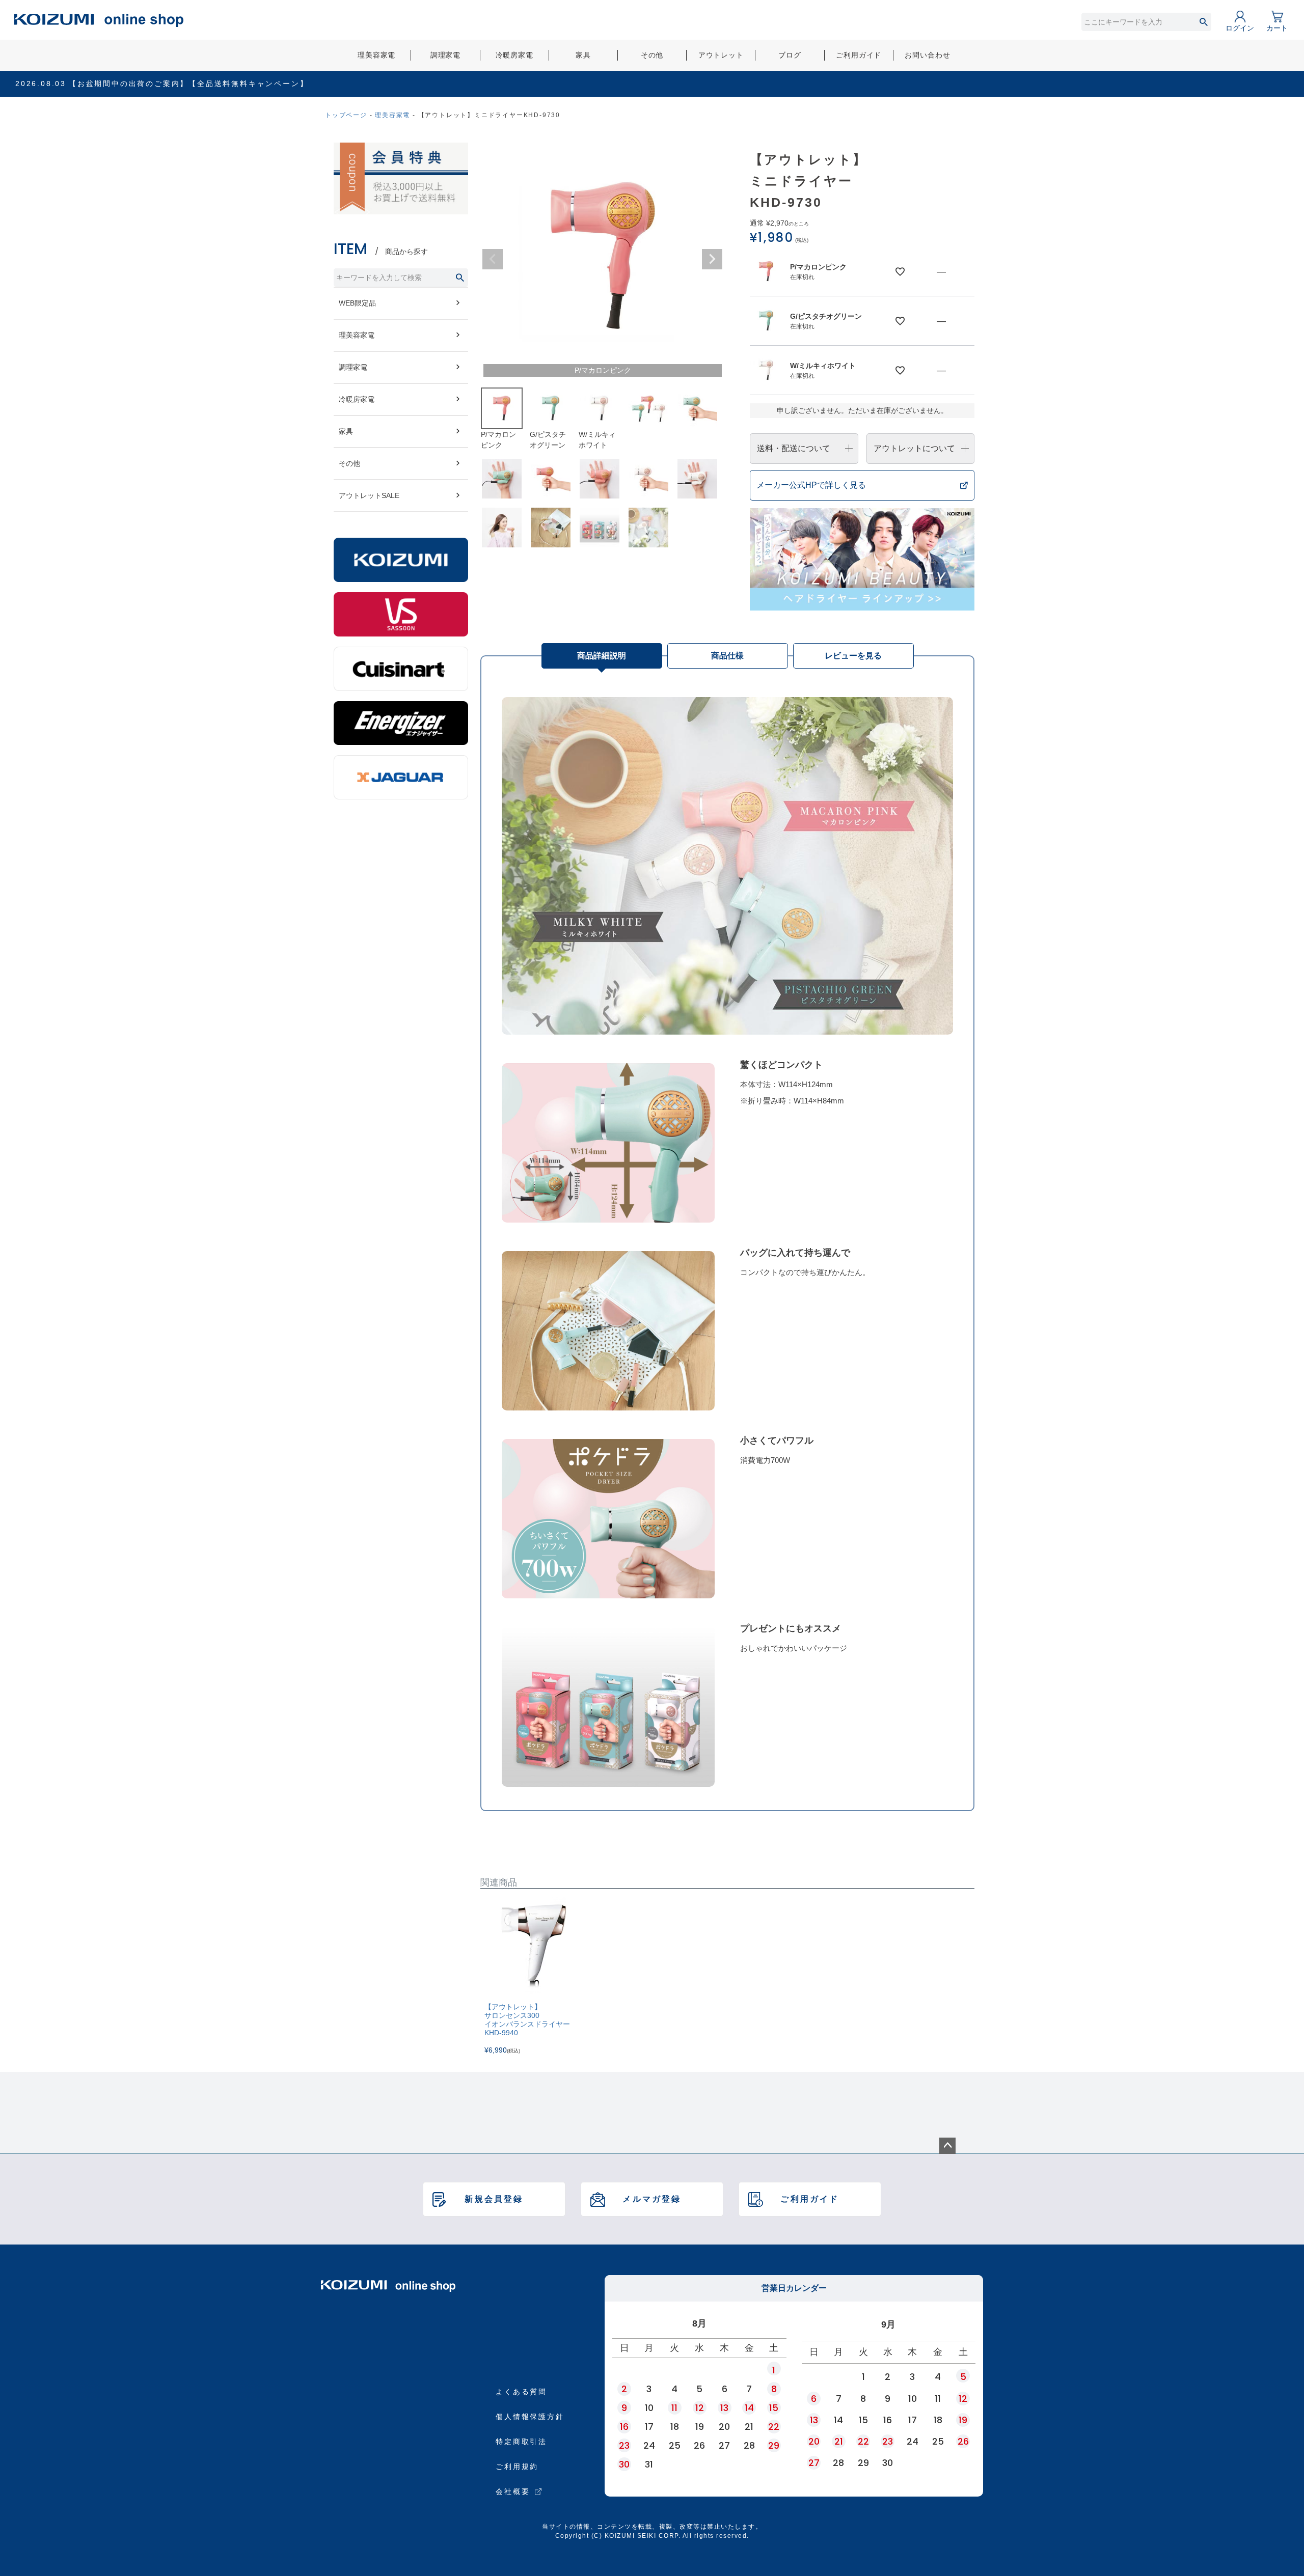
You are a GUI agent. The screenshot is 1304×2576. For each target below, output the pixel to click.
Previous (493, 259)
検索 (1203, 22)
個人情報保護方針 (530, 2417)
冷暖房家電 (514, 55)
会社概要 (513, 2491)
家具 (583, 55)
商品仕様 (727, 656)
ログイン (1240, 28)
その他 (652, 55)
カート (1277, 28)
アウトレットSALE (369, 495)
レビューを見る (853, 656)
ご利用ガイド (859, 55)
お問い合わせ (927, 55)
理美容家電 (376, 55)
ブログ (790, 55)
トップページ (346, 115)
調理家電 (445, 55)
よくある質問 (521, 2392)
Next (712, 259)
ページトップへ (947, 2146)
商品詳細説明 (602, 656)
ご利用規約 (517, 2467)
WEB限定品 (357, 303)
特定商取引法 (521, 2442)
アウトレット (721, 55)
